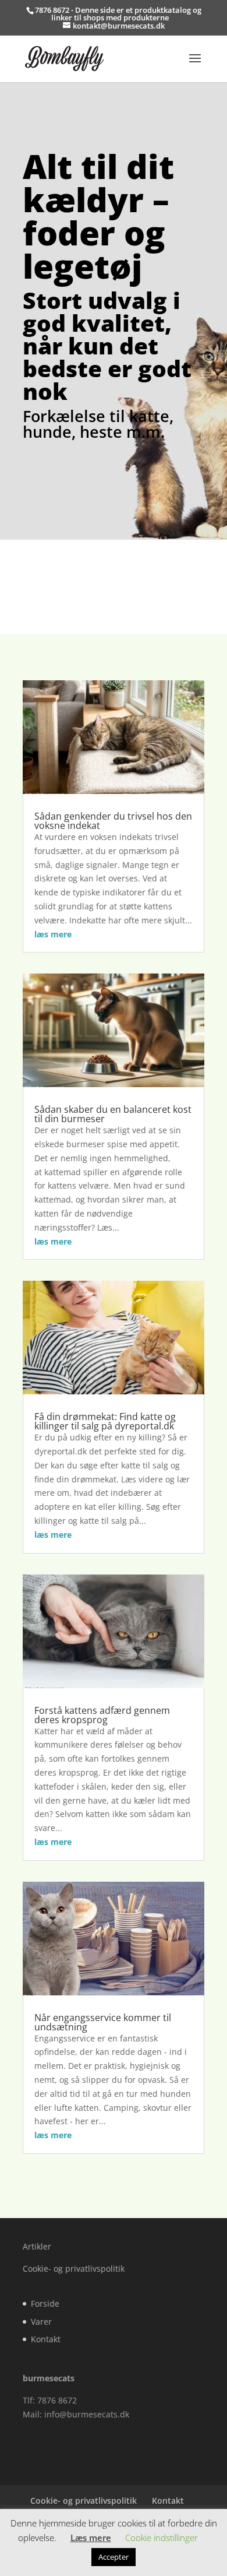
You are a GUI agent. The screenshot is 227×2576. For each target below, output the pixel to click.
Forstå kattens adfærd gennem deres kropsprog (102, 1715)
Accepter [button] (114, 2557)
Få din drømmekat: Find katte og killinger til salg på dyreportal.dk (105, 1421)
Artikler (37, 2246)
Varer (41, 2322)
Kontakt (46, 2339)
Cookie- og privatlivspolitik (74, 2269)
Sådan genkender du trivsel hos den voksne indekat (113, 821)
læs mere (53, 934)
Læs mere (91, 2538)
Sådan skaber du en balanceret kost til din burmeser (113, 1114)
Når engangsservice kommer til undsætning (103, 2022)
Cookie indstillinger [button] (162, 2538)
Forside (45, 2303)
